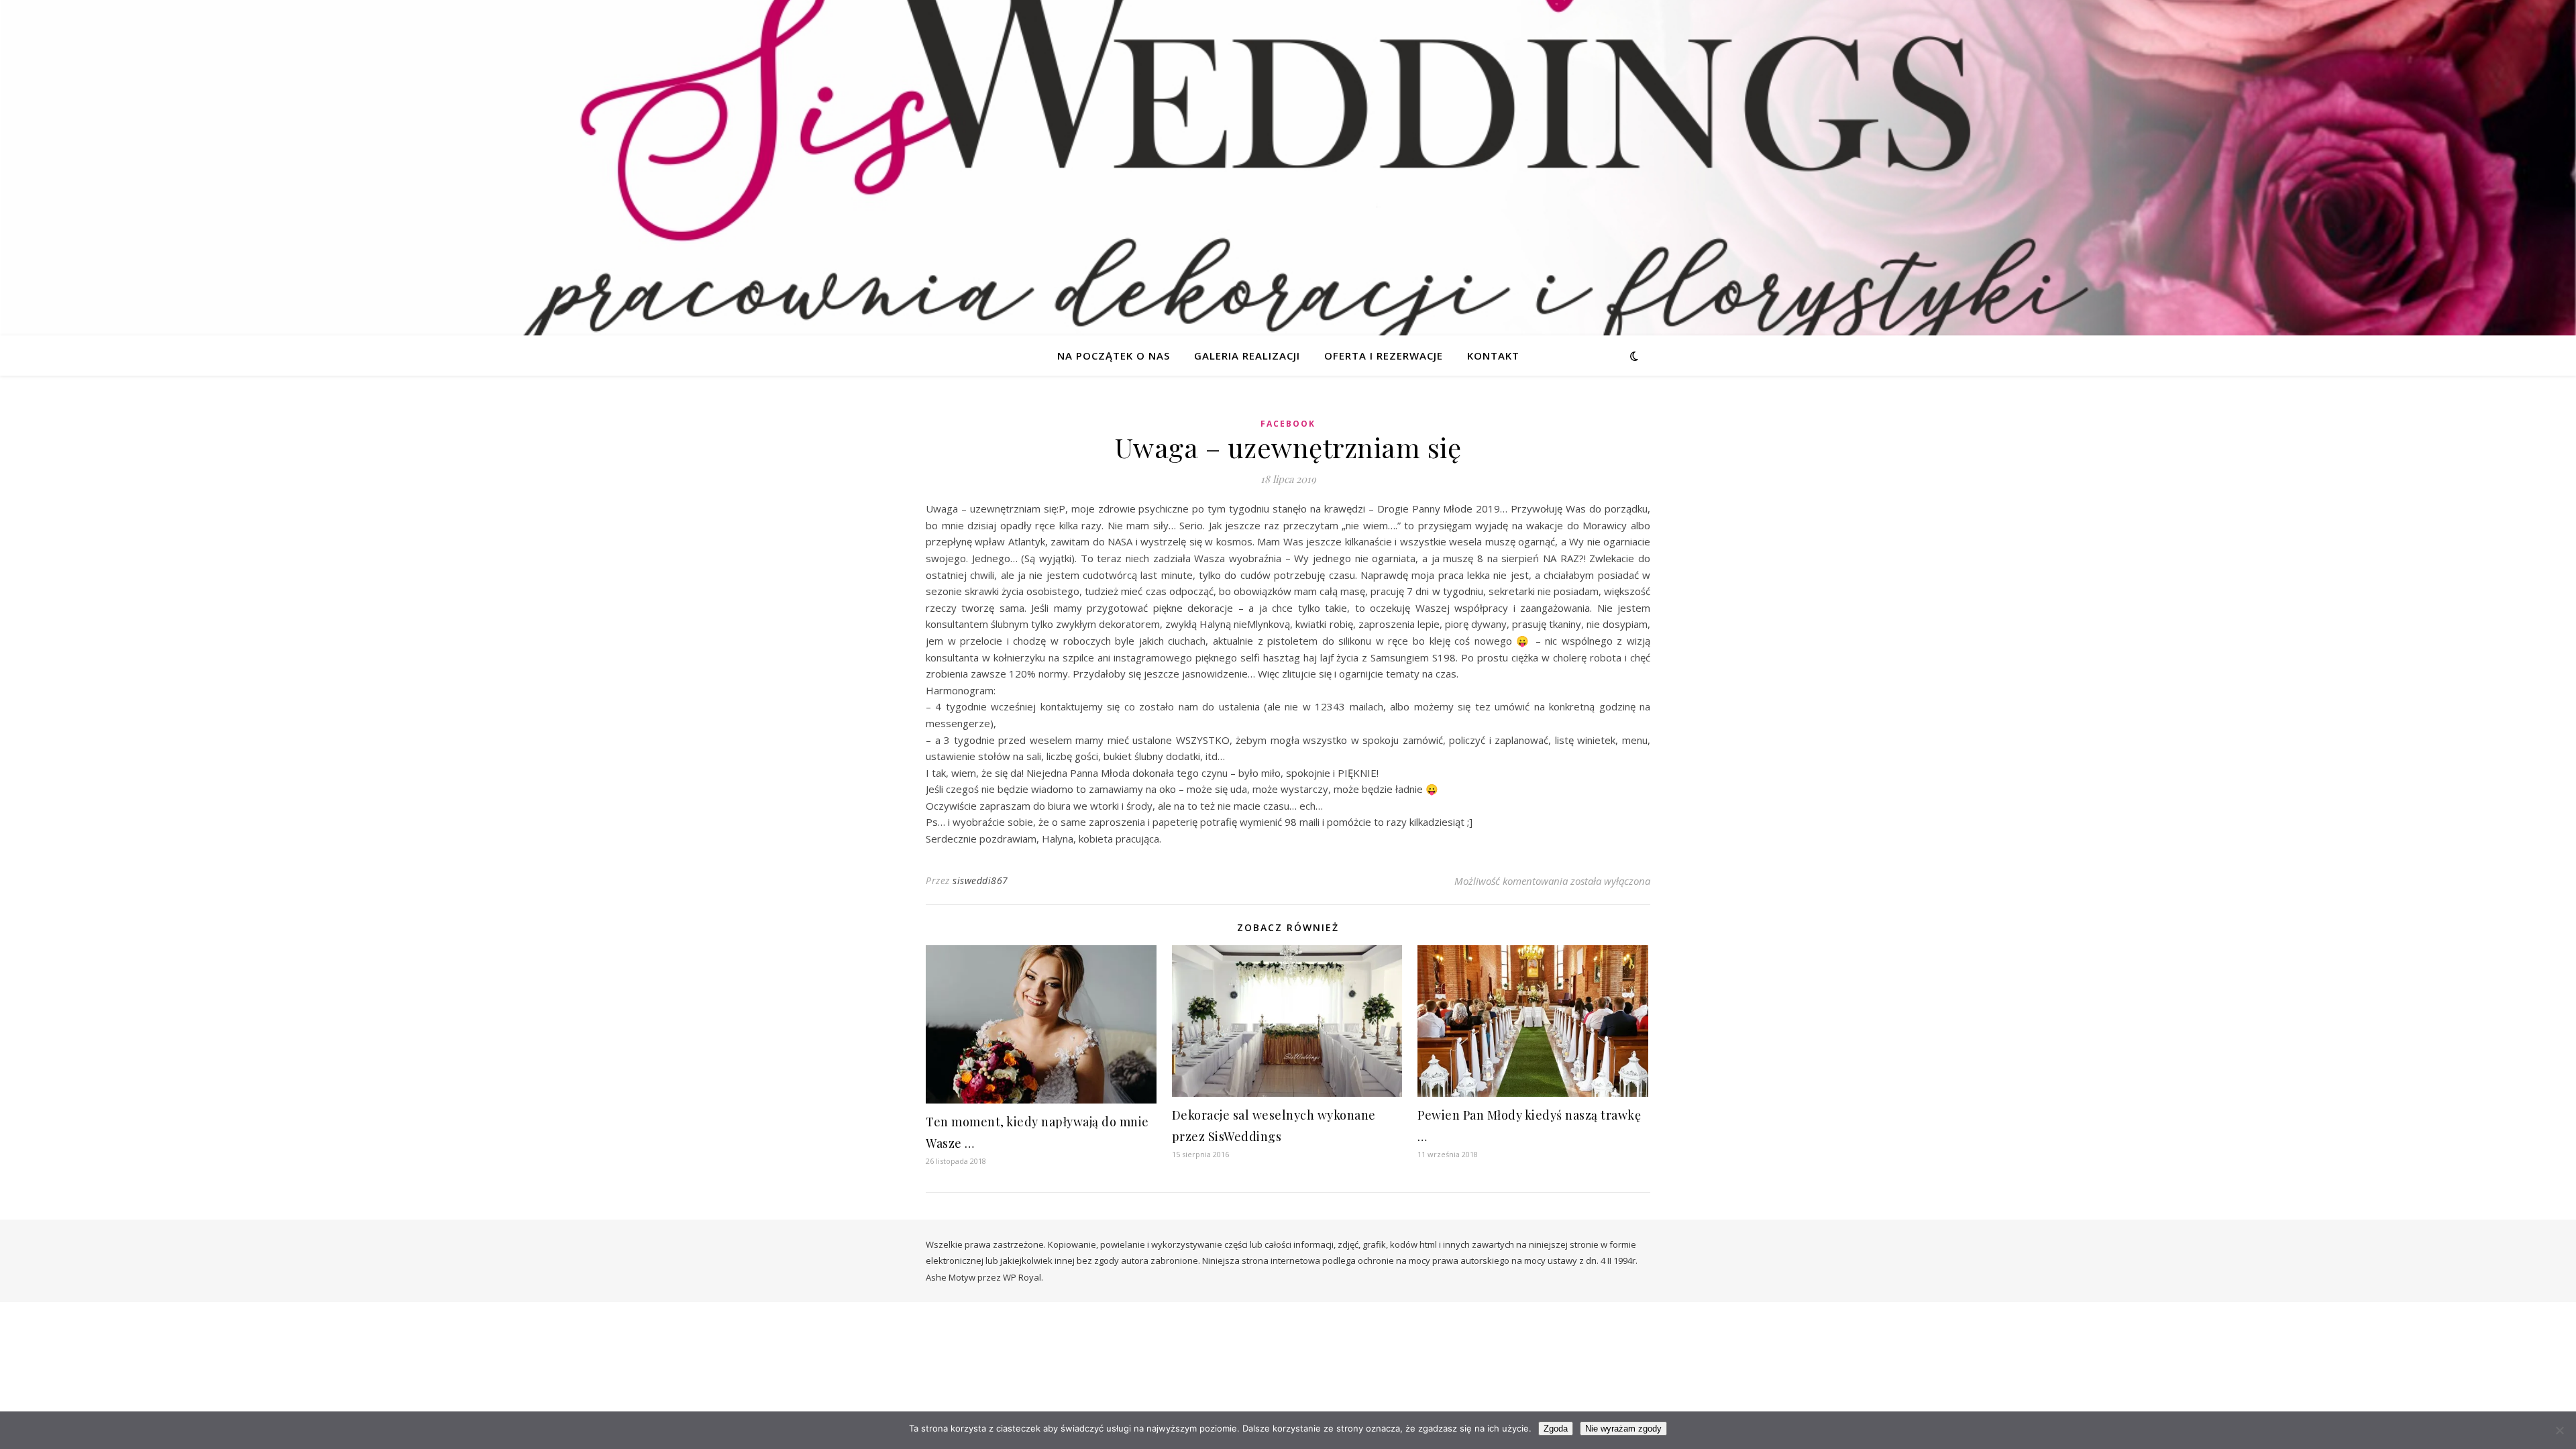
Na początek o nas (1114, 356)
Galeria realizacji (1247, 356)
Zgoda (1556, 1429)
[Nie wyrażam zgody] (2559, 1430)
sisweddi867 (980, 880)
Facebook (1288, 424)
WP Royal (1022, 1277)
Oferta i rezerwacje (1384, 356)
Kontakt (1493, 356)
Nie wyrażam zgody (1623, 1429)
